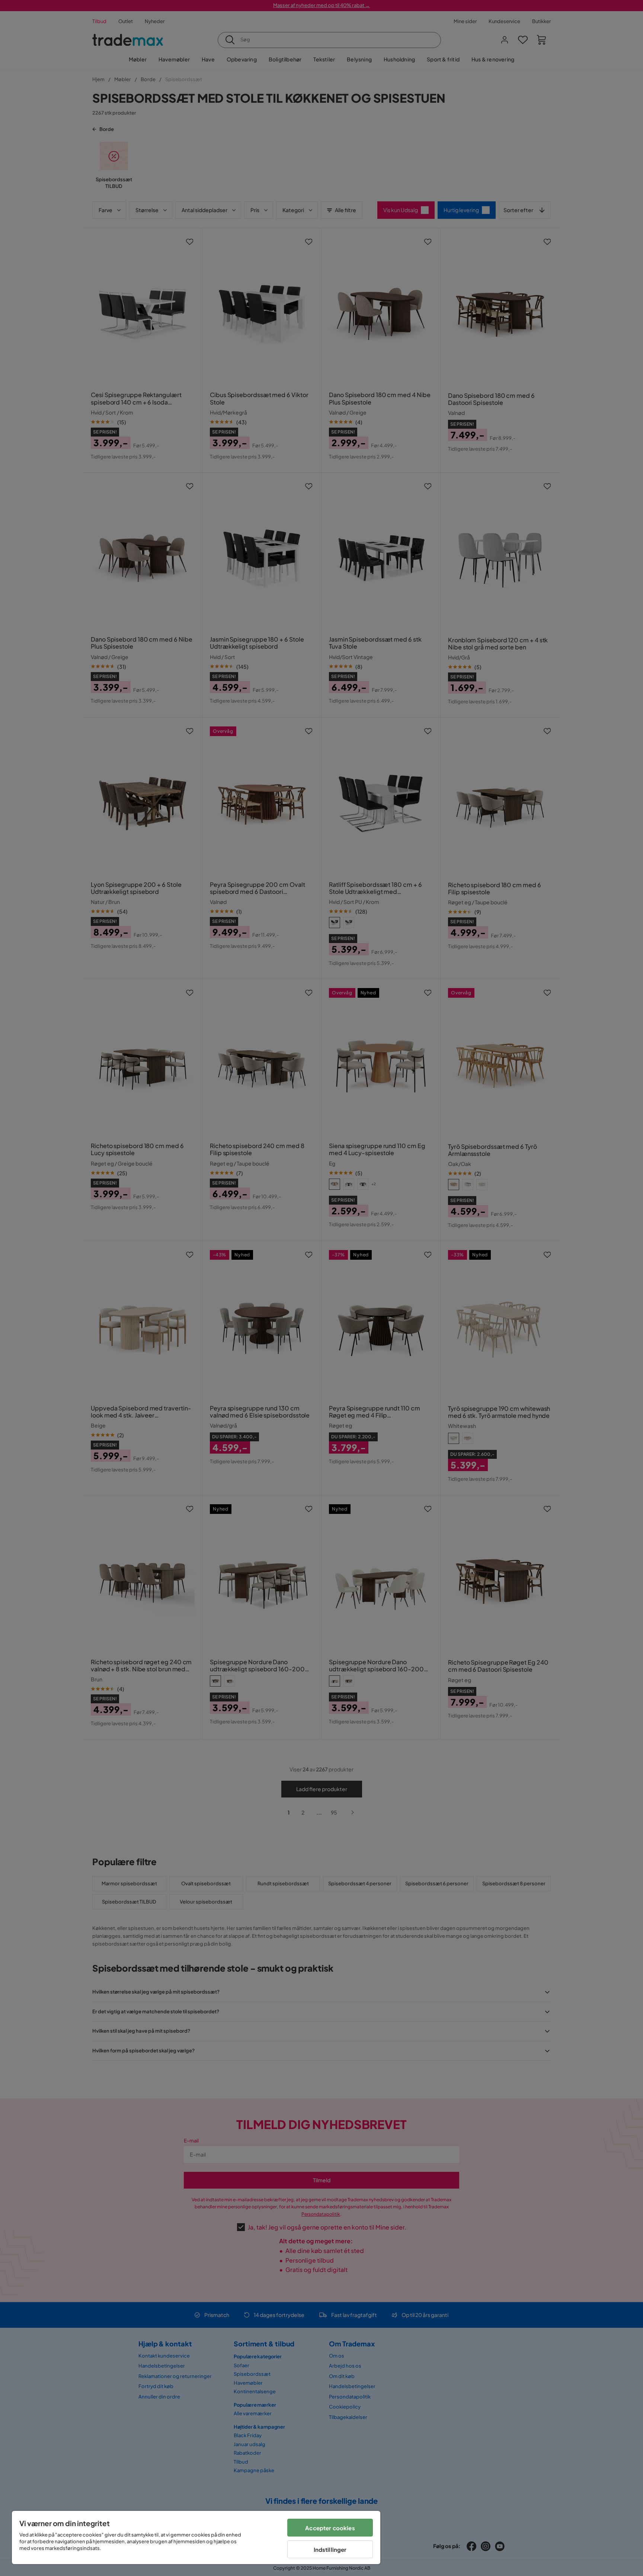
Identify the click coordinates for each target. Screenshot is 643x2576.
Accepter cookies (330, 2528)
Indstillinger (330, 2549)
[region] (196, 2537)
